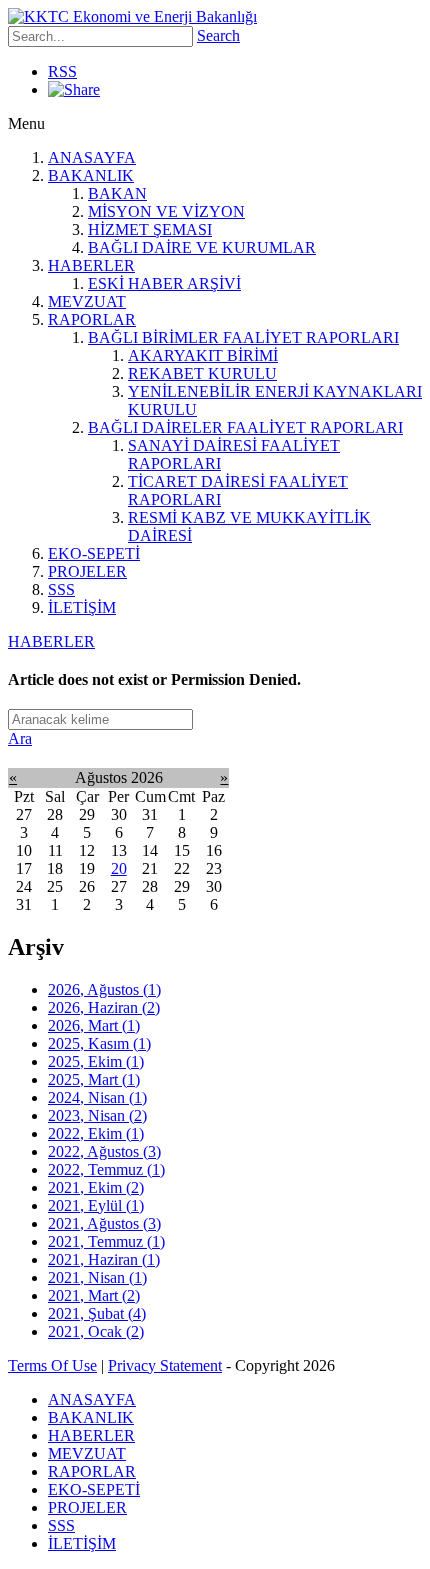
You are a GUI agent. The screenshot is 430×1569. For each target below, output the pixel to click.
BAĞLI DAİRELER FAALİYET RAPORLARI (245, 427)
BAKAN (117, 193)
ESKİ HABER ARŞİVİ (164, 283)
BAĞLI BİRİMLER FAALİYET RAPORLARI (243, 337)
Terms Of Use (52, 1365)
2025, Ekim (96, 1061)
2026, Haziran (104, 1007)
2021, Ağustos (104, 1223)
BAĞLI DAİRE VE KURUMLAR (202, 247)
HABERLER (91, 265)
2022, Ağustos (104, 1151)
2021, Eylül (96, 1205)
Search (218, 35)
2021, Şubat (97, 1313)
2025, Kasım (99, 1043)
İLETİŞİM (82, 607)
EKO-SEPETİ (94, 553)
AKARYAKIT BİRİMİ (203, 355)
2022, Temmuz (106, 1169)
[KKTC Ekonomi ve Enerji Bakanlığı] (132, 16)
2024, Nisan (97, 1097)
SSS (61, 589)
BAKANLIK (91, 175)
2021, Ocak (96, 1331)
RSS (62, 71)
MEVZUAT (87, 301)
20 (119, 868)
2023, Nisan (97, 1115)
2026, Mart (94, 1025)
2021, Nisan (97, 1277)
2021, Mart (94, 1295)
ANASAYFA (92, 157)
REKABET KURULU (202, 373)
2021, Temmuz (106, 1241)
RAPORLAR (92, 319)
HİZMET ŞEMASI (150, 229)
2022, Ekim (96, 1133)
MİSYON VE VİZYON (166, 211)
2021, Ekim (96, 1187)
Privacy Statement (165, 1365)
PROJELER (87, 571)
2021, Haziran (104, 1259)
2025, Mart (94, 1079)
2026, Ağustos (104, 989)
